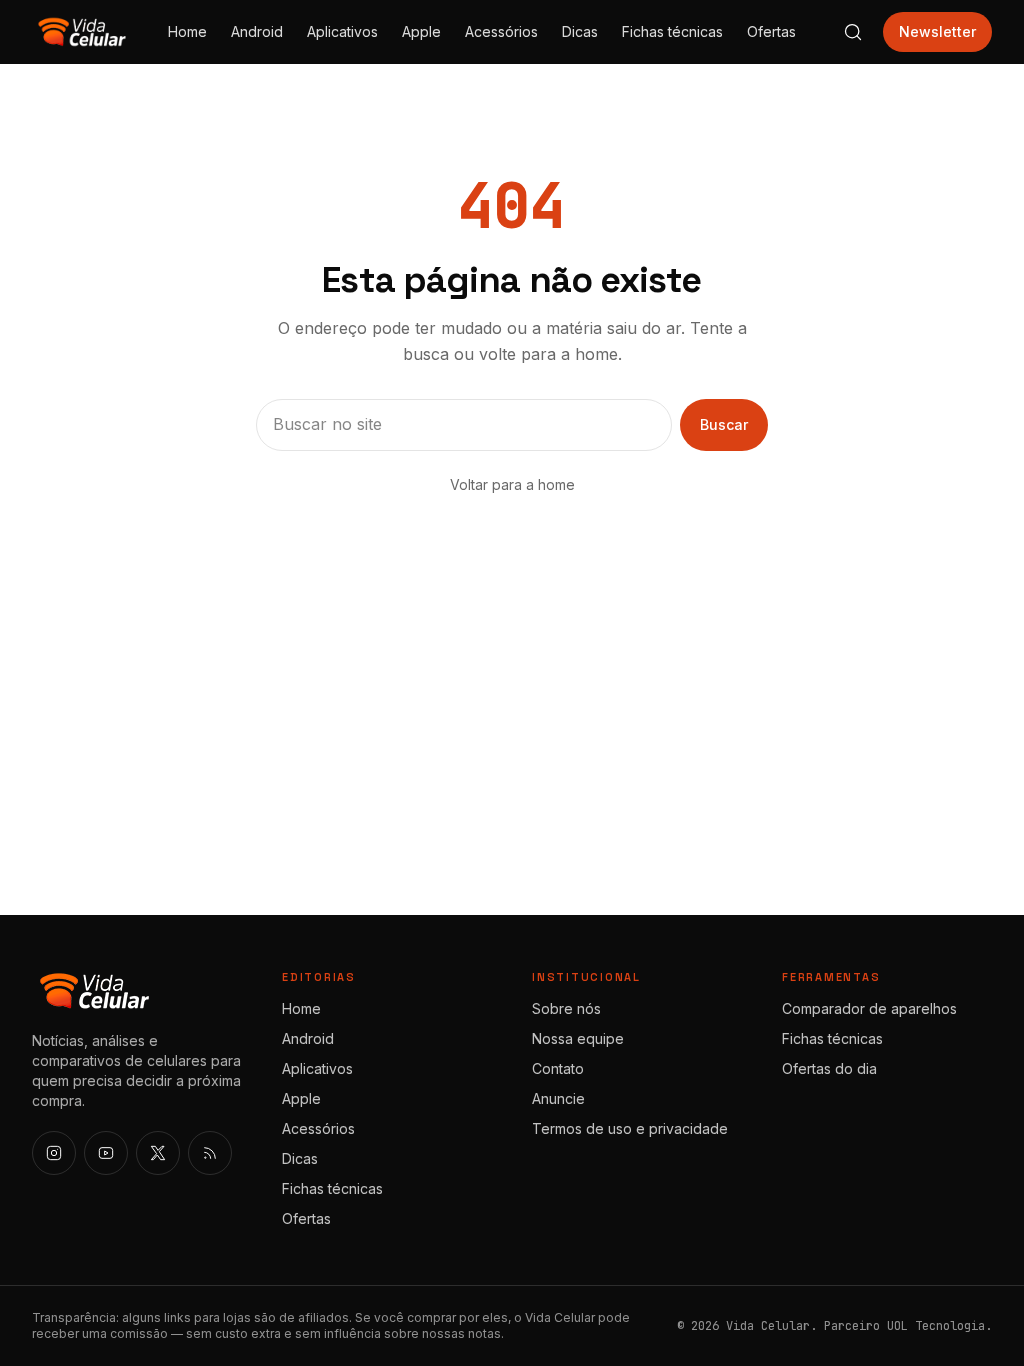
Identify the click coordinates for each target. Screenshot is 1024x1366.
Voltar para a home (512, 484)
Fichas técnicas (672, 31)
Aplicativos (342, 31)
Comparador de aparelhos (869, 1008)
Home (187, 31)
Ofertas (771, 31)
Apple (421, 31)
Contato (558, 1068)
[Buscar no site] (853, 32)
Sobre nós (566, 1008)
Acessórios (501, 31)
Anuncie (558, 1098)
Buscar (724, 424)
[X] (158, 1153)
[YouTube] (106, 1153)
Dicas (580, 31)
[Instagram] (54, 1153)
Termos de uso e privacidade (630, 1128)
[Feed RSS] (210, 1153)
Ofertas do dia (829, 1068)
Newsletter (937, 31)
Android (257, 31)
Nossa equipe (578, 1038)
